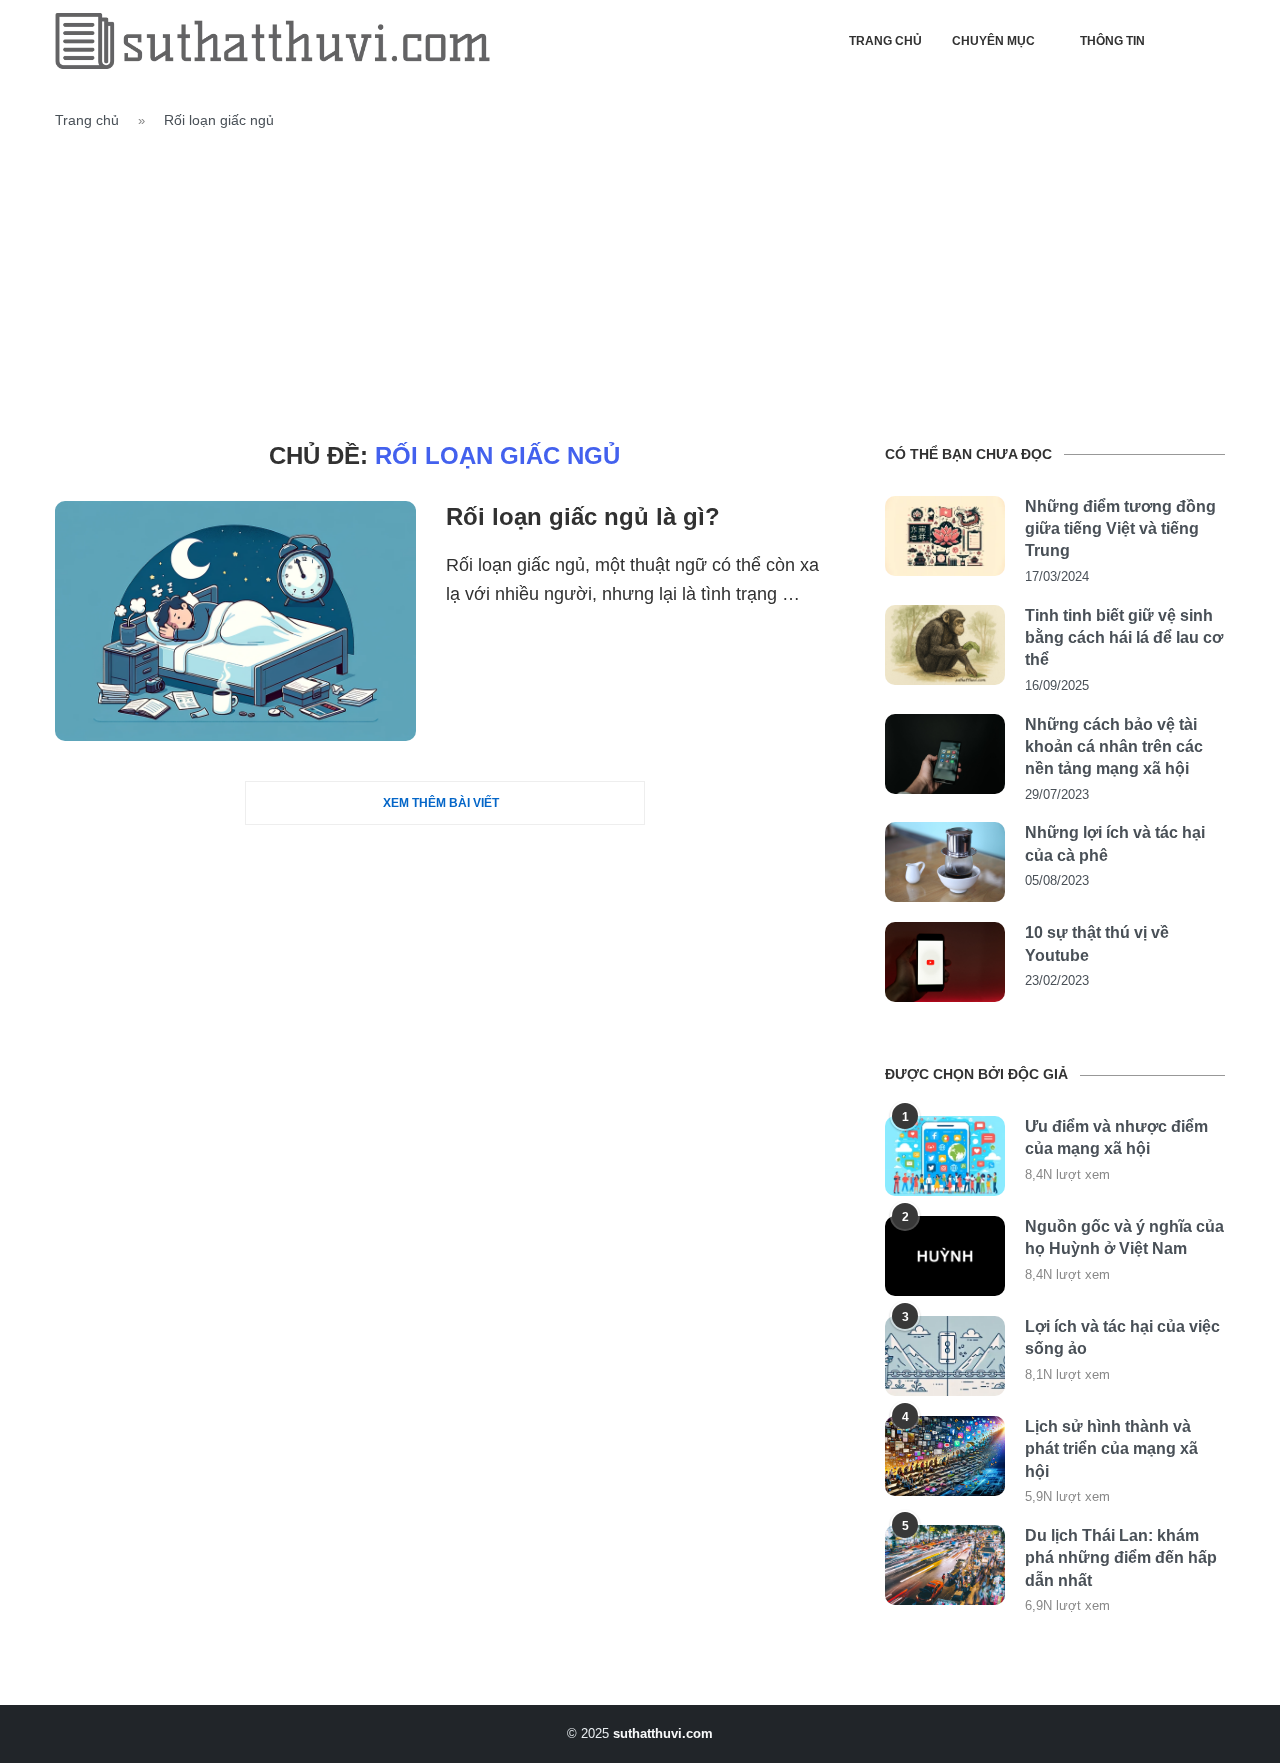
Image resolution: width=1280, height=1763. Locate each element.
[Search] (1215, 41)
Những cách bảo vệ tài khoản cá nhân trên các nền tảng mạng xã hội (1114, 747)
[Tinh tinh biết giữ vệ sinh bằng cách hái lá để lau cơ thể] (945, 645)
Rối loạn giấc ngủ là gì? (583, 516)
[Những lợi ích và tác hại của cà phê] (945, 862)
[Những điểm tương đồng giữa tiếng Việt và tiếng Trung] (945, 536)
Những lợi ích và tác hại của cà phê (1115, 843)
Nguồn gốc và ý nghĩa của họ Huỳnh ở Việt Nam (1124, 1237)
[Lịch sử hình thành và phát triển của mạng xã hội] (945, 1456)
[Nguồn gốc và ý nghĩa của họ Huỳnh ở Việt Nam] (945, 1256)
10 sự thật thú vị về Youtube (1097, 943)
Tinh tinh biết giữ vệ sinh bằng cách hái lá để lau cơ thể (1124, 638)
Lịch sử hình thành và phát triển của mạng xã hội (1111, 1449)
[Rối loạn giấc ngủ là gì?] (235, 621)
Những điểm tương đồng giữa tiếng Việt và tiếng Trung (1120, 529)
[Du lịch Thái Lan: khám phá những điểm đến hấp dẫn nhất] (945, 1565)
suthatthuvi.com (663, 1733)
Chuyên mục (993, 41)
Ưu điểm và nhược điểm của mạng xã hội (1116, 1137)
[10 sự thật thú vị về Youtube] (945, 962)
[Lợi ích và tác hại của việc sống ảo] (945, 1356)
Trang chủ (885, 41)
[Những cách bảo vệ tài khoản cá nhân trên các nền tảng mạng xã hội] (945, 754)
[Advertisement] (640, 282)
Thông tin (1112, 41)
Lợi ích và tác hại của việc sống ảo (1122, 1337)
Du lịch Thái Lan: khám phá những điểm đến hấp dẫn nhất (1121, 1558)
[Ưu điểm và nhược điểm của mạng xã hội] (945, 1156)
